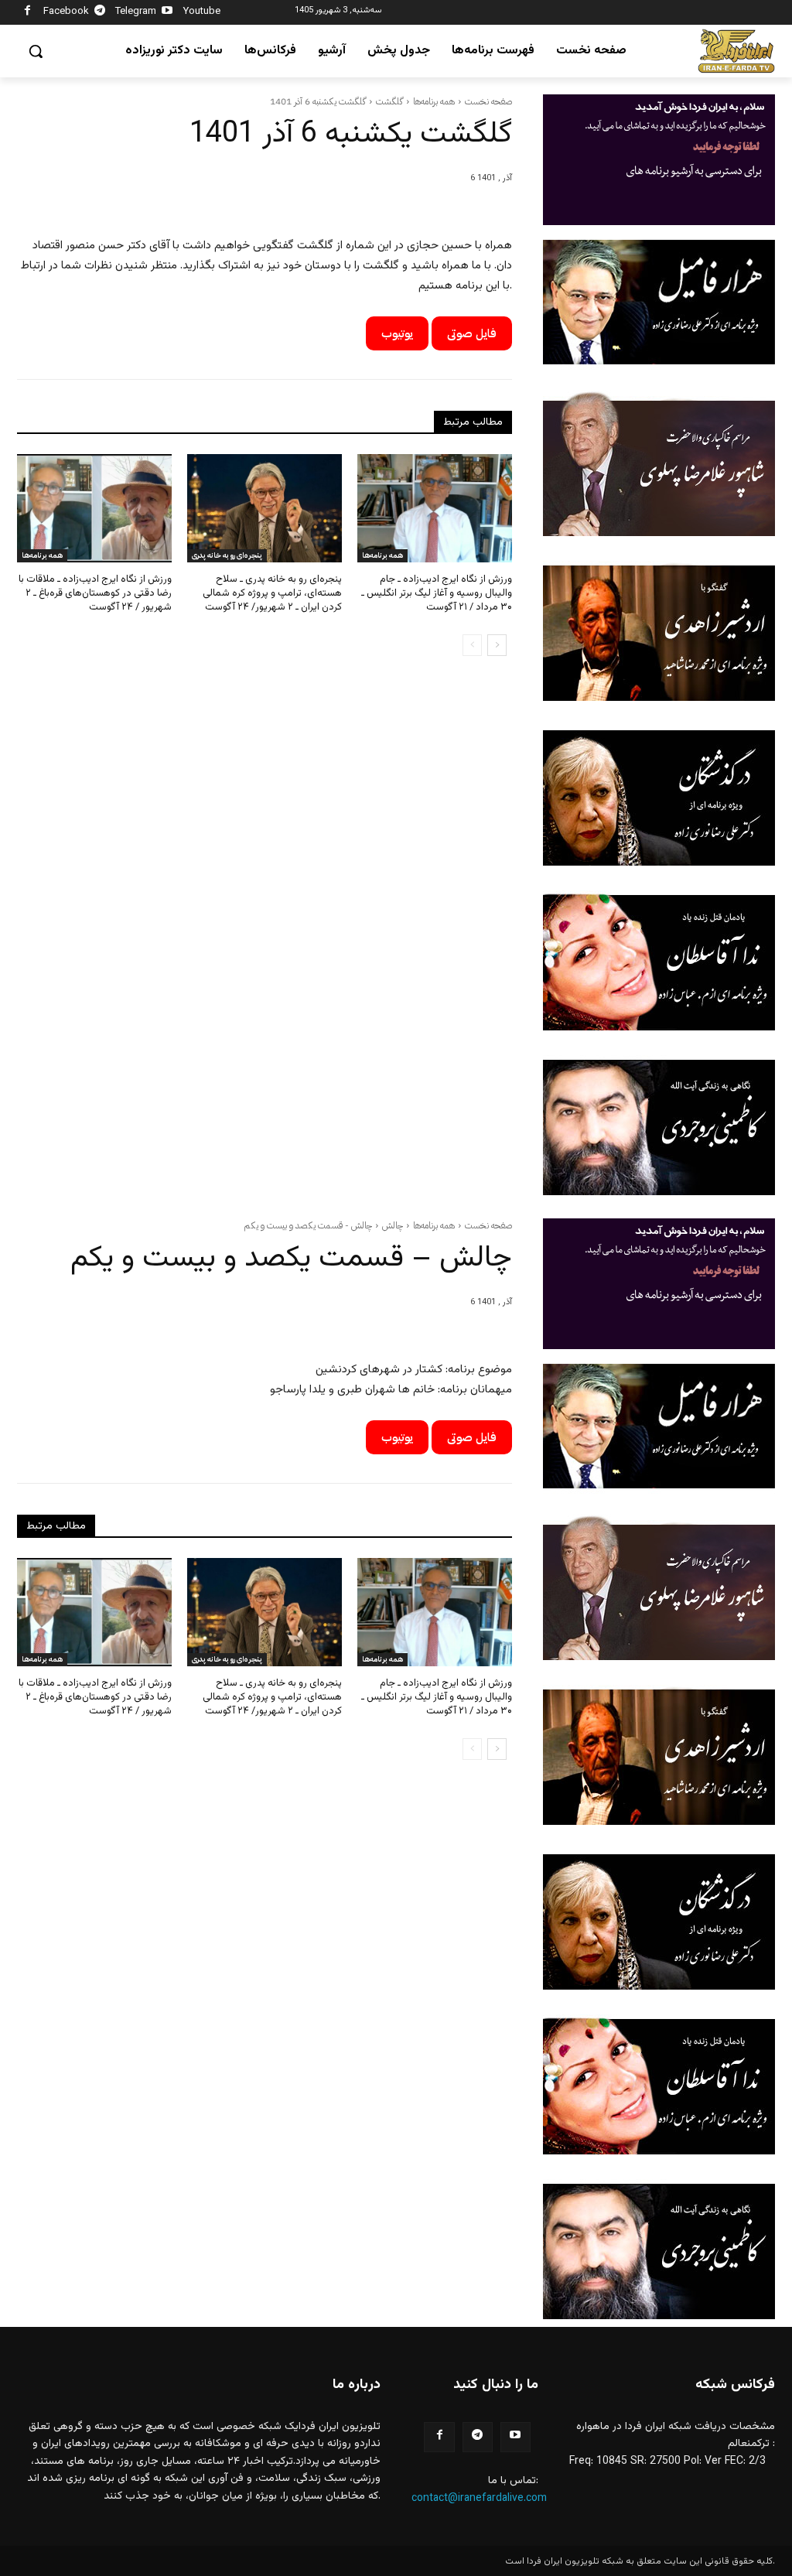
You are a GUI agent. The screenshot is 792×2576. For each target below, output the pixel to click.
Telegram (136, 12)
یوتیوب (397, 333)
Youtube (202, 12)
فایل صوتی (472, 333)
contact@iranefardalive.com (479, 2499)
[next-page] (497, 645)
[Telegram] (100, 13)
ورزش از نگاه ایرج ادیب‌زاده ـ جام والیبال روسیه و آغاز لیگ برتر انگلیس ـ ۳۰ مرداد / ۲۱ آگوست (437, 593)
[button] (36, 51)
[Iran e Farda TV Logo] (736, 51)
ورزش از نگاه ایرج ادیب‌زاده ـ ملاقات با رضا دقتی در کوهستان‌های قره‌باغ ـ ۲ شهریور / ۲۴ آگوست (95, 593)
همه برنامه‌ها (434, 101)
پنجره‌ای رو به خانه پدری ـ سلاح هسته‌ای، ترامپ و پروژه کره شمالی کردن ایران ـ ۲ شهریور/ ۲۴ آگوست (272, 593)
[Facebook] (27, 13)
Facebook (66, 12)
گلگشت (389, 101)
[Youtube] (167, 13)
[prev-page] (472, 645)
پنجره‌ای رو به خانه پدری (227, 555)
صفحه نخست (488, 101)
